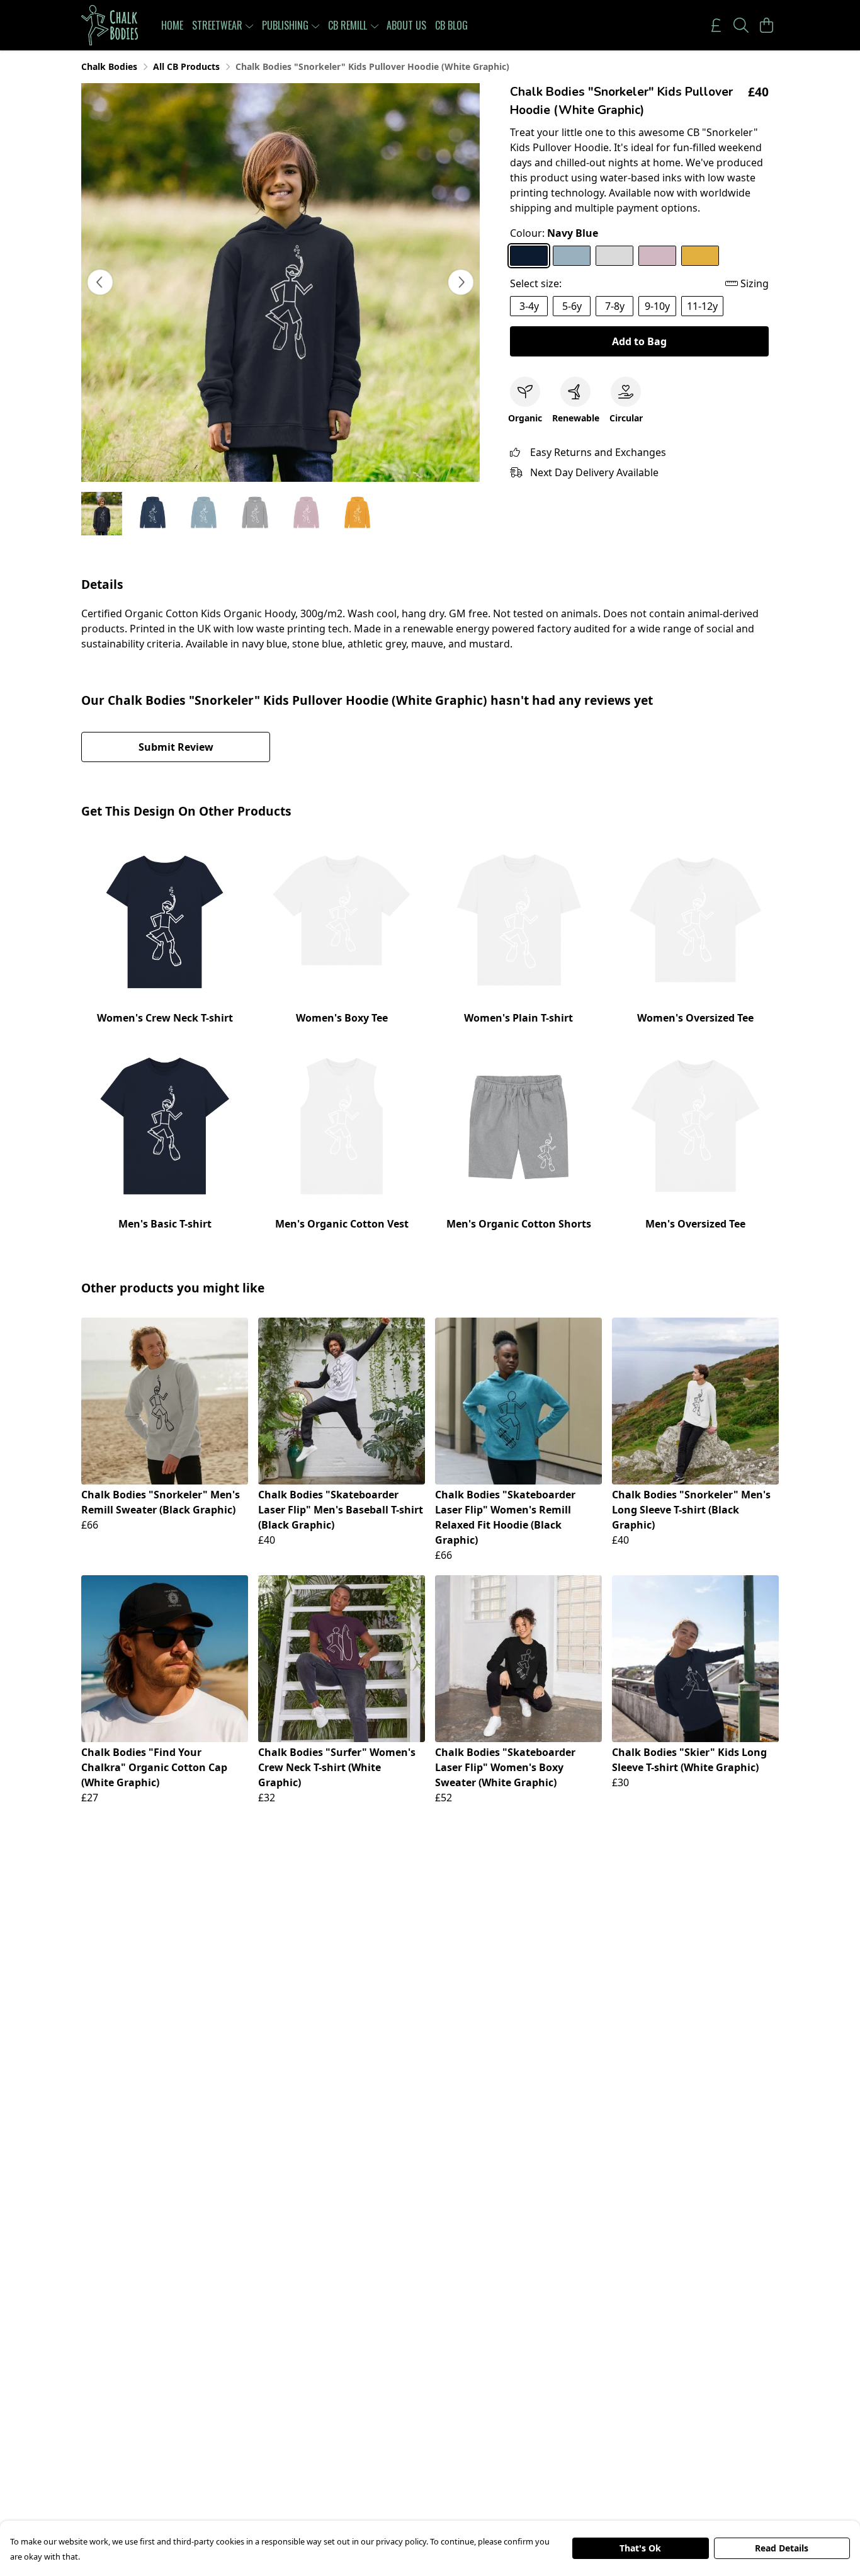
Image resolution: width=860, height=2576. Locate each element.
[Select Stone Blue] (572, 256)
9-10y (657, 306)
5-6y (572, 306)
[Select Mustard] (700, 256)
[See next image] (461, 282)
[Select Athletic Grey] (614, 256)
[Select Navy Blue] (529, 256)
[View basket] (766, 25)
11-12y (702, 306)
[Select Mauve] (657, 256)
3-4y (529, 306)
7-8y (615, 306)
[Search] (741, 25)
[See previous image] (100, 282)
